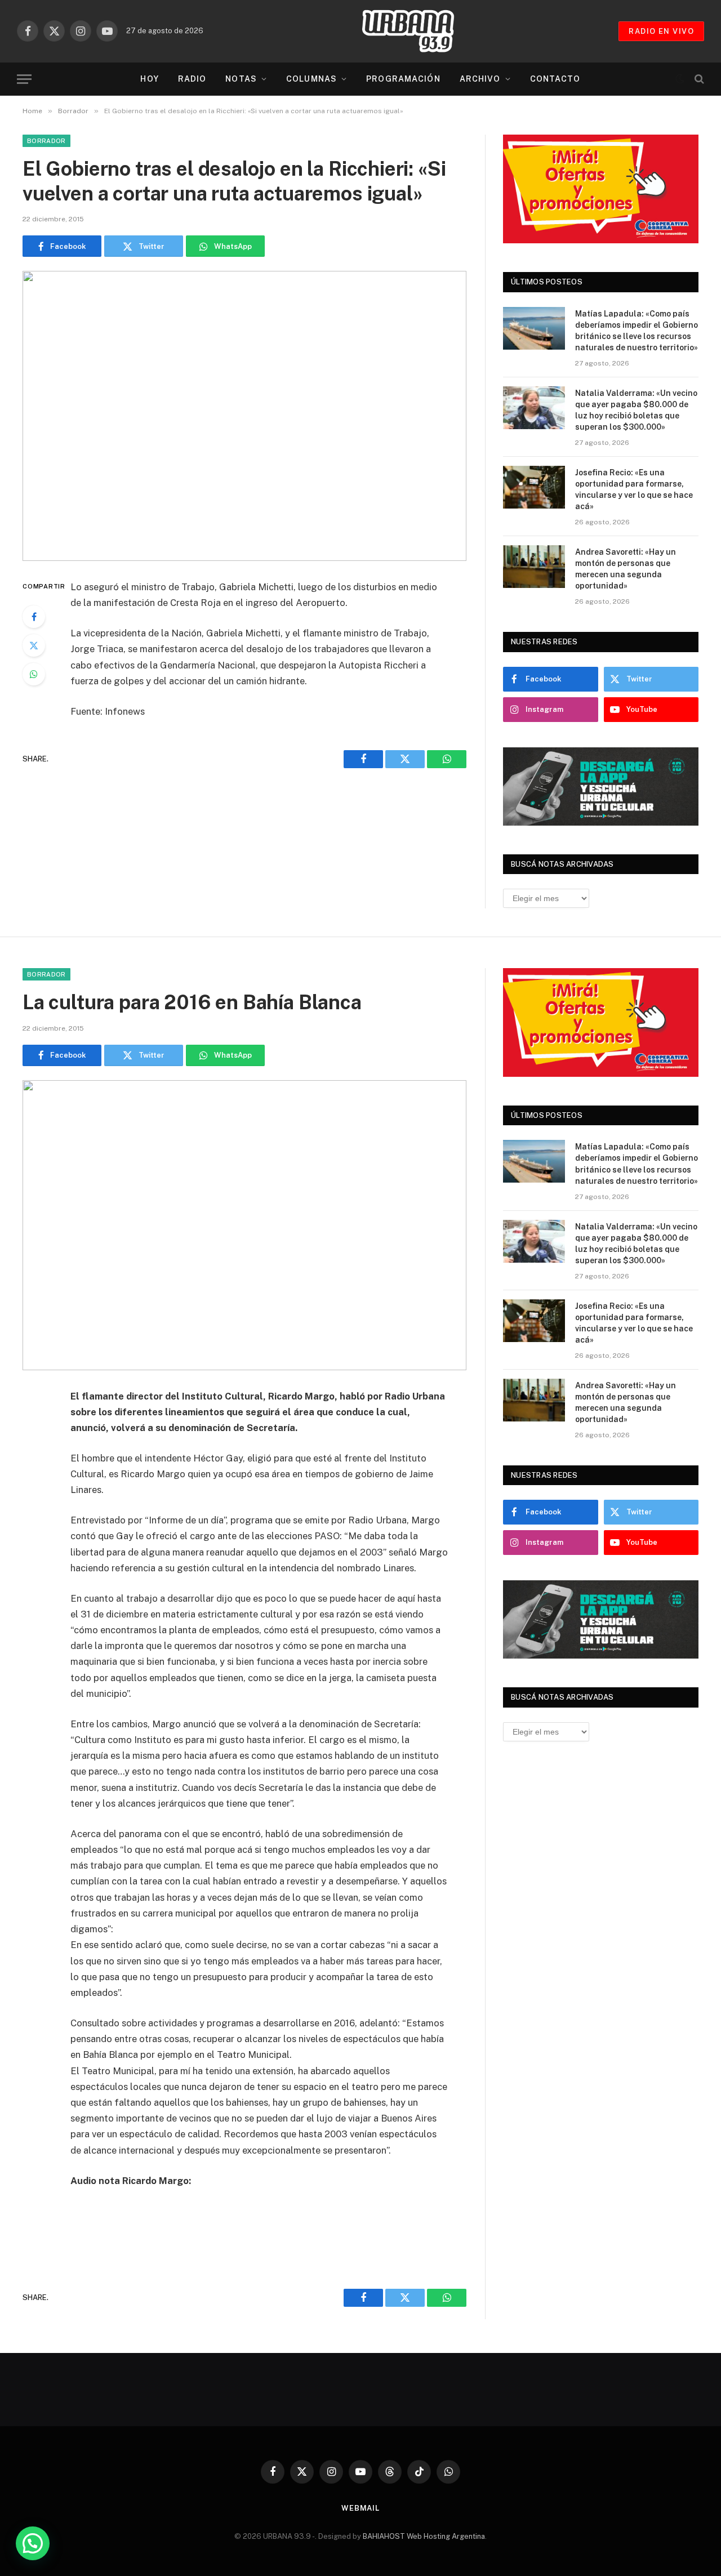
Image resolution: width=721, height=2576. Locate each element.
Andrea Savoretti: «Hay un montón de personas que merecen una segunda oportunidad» (626, 569)
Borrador (46, 141)
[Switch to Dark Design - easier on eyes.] (680, 79)
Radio (192, 79)
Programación (403, 79)
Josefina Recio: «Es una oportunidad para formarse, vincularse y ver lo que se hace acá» (634, 489)
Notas (241, 79)
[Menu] (24, 79)
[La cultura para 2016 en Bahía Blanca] (244, 1225)
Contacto (555, 79)
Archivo (480, 79)
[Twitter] (34, 645)
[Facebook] (34, 617)
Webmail (360, 2508)
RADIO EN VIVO (661, 31)
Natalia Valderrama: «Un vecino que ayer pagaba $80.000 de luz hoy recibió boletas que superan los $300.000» (636, 410)
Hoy (149, 79)
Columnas (311, 79)
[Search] (698, 79)
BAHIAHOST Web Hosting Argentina (424, 2536)
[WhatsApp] (34, 674)
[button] (33, 2543)
